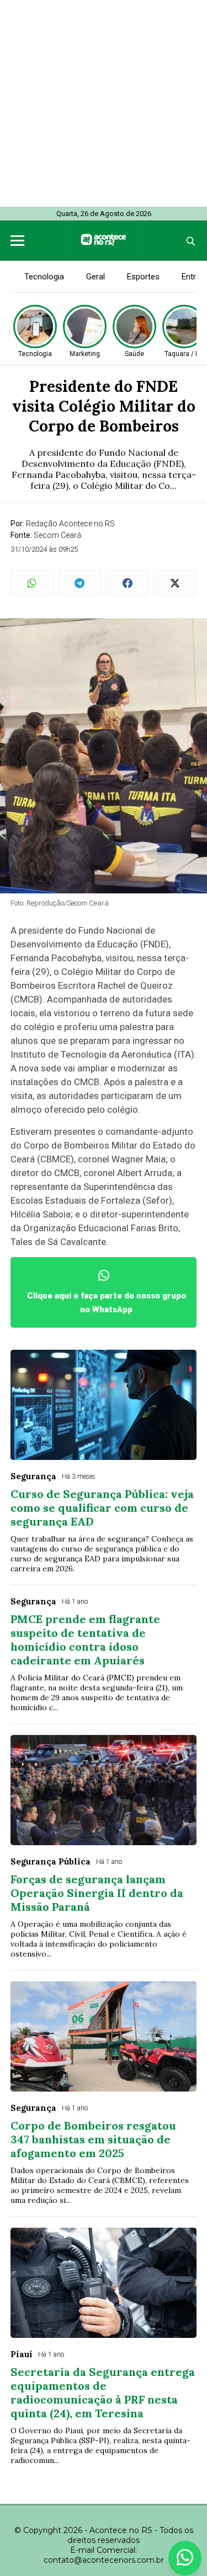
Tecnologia (44, 277)
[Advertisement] (104, 103)
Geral (95, 277)
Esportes (143, 277)
